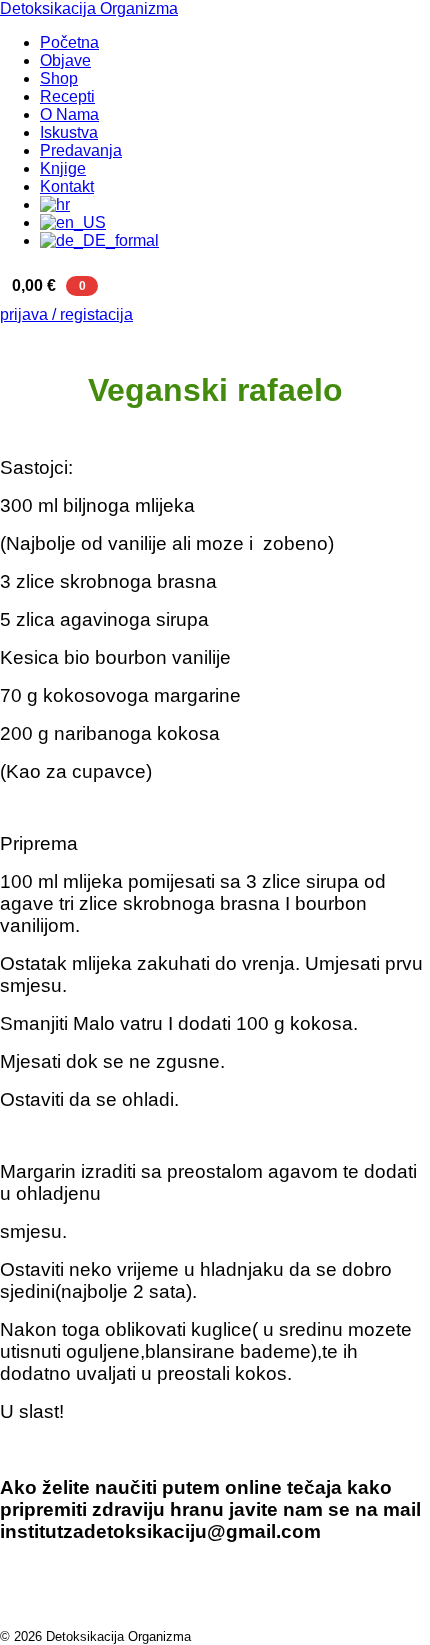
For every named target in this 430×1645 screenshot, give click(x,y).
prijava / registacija (66, 314)
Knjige (63, 168)
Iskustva (69, 132)
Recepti (67, 96)
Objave (65, 60)
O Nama (69, 114)
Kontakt (67, 186)
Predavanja (81, 150)
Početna (69, 42)
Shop (59, 78)
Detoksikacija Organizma (89, 8)
